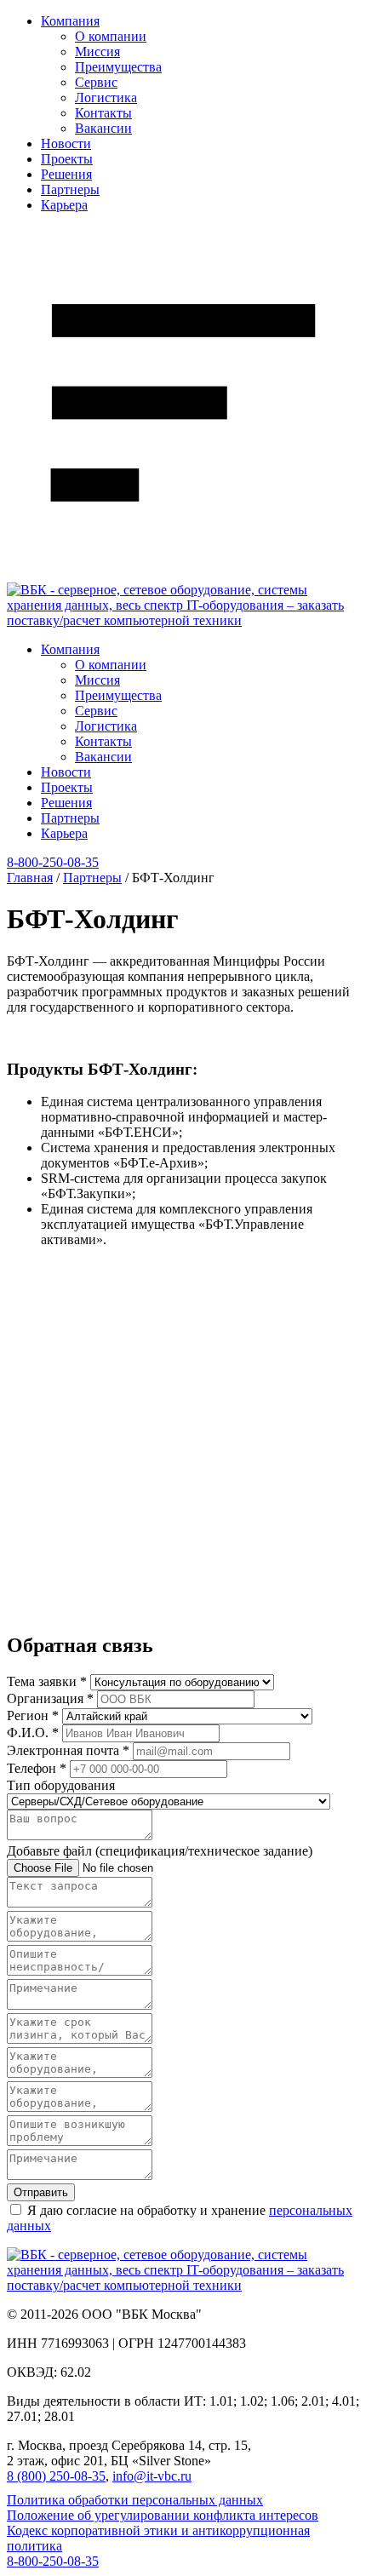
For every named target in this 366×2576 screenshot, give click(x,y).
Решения (66, 174)
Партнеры (70, 189)
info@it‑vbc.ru (152, 2476)
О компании (111, 36)
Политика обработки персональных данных (135, 2500)
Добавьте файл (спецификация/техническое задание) (160, 1851)
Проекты (67, 159)
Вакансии (103, 128)
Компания (70, 21)
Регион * (33, 1715)
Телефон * (37, 1768)
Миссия (97, 52)
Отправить (41, 2192)
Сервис (96, 82)
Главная (30, 878)
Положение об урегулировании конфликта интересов (163, 2515)
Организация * (50, 1698)
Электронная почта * (68, 1750)
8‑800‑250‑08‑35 (53, 862)
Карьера (64, 205)
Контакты (103, 113)
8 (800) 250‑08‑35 (56, 2476)
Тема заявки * (47, 1681)
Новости (66, 143)
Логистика (106, 98)
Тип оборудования (61, 1785)
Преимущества (118, 67)
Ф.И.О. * (33, 1733)
